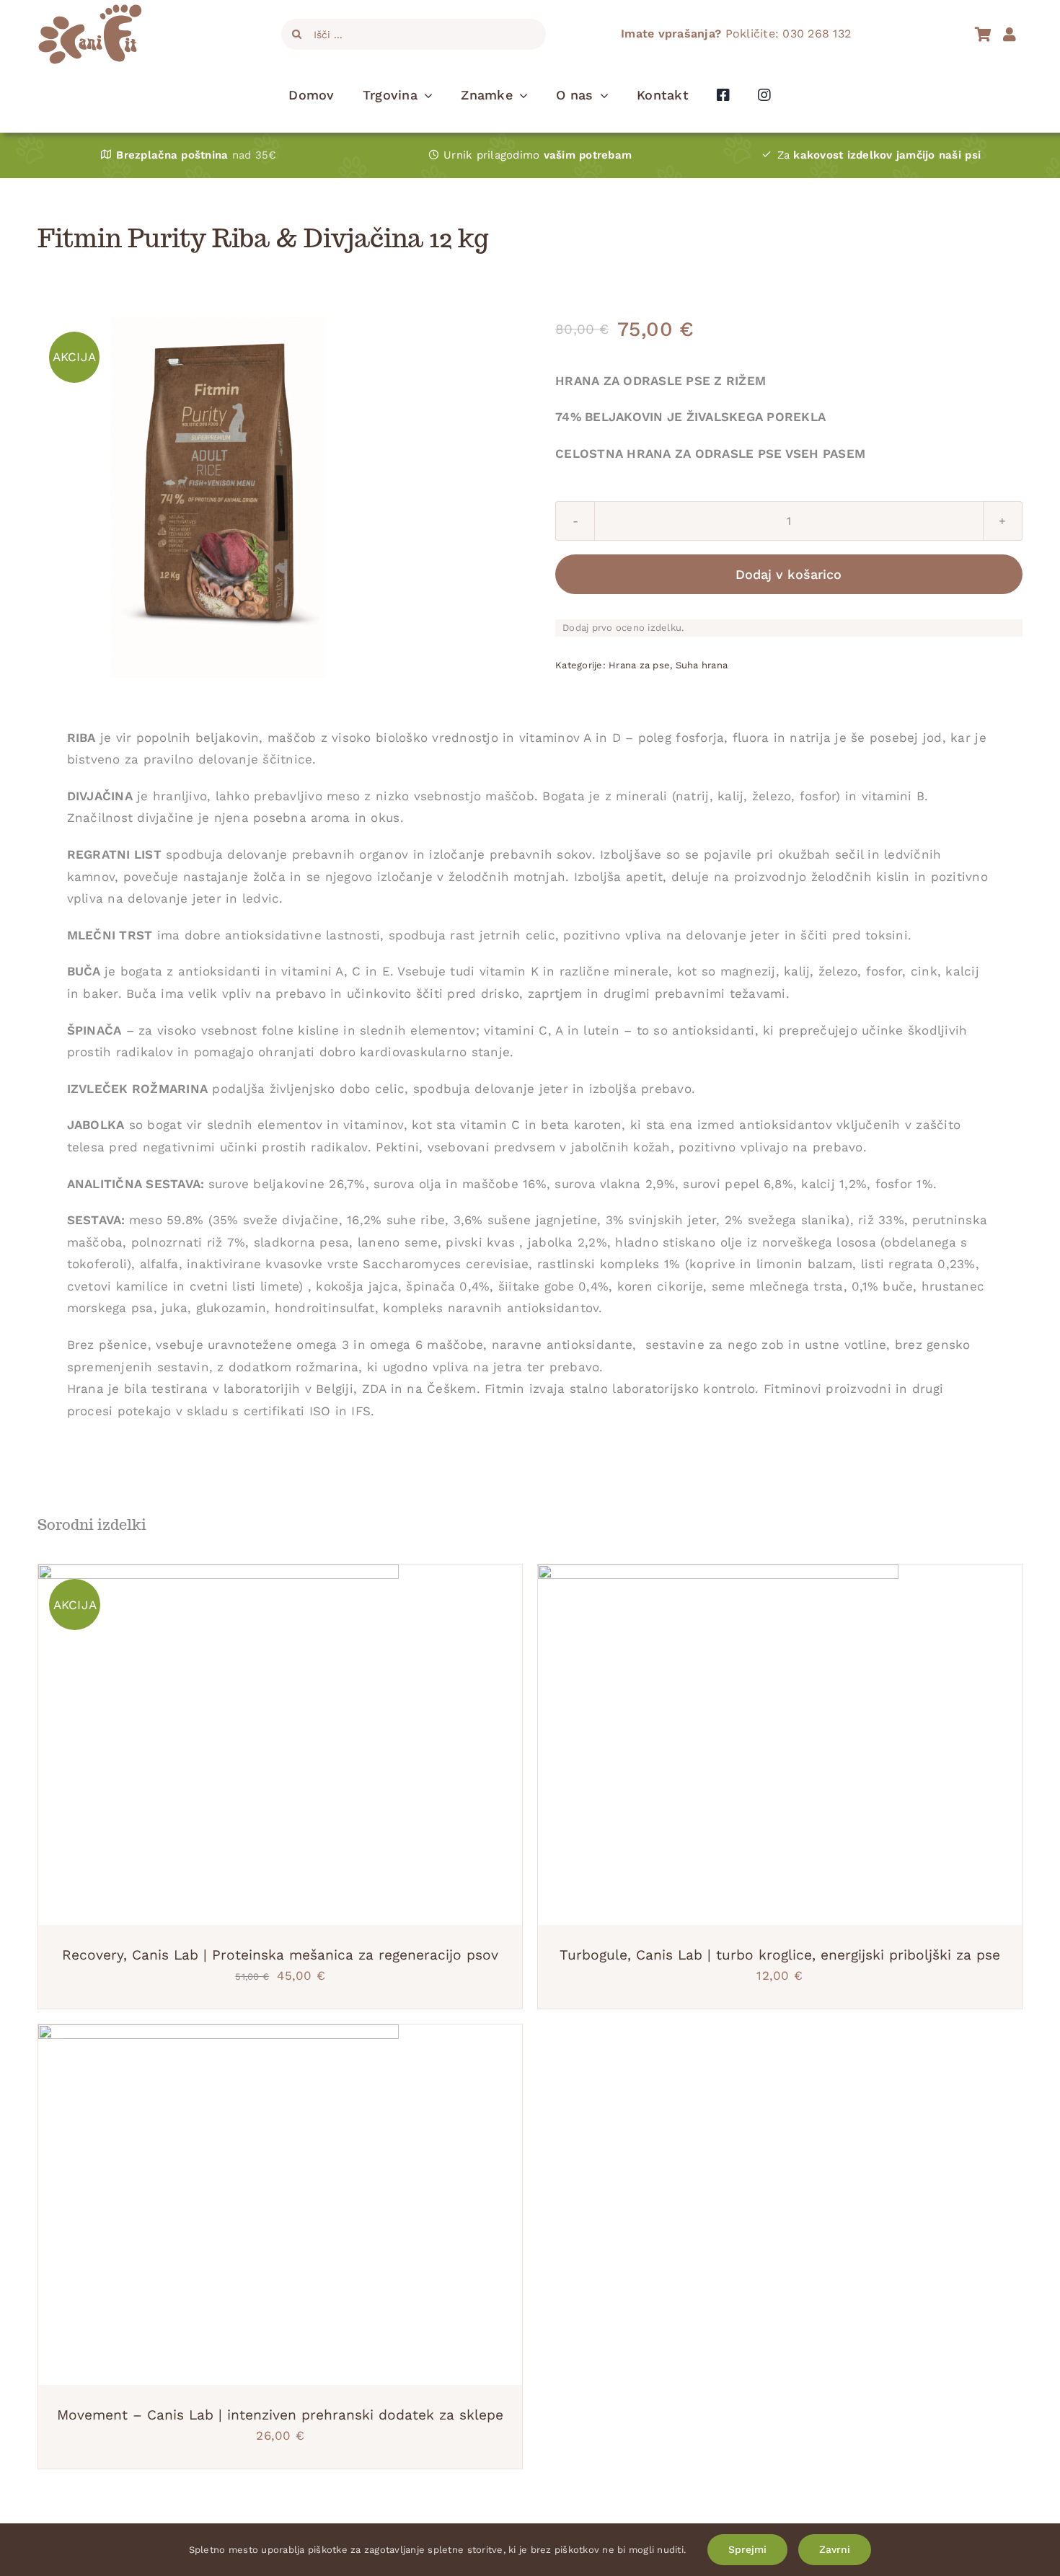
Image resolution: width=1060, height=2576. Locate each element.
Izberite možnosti (178, 2208)
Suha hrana (702, 665)
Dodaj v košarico (789, 574)
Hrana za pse (639, 665)
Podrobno (281, 1748)
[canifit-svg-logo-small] (90, 10)
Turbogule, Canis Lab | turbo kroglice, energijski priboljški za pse (780, 1955)
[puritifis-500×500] (218, 497)
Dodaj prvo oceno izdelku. (623, 628)
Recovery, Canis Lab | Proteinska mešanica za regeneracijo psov (280, 1955)
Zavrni (835, 2549)
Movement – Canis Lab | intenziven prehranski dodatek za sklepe (280, 2415)
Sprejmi (747, 2549)
